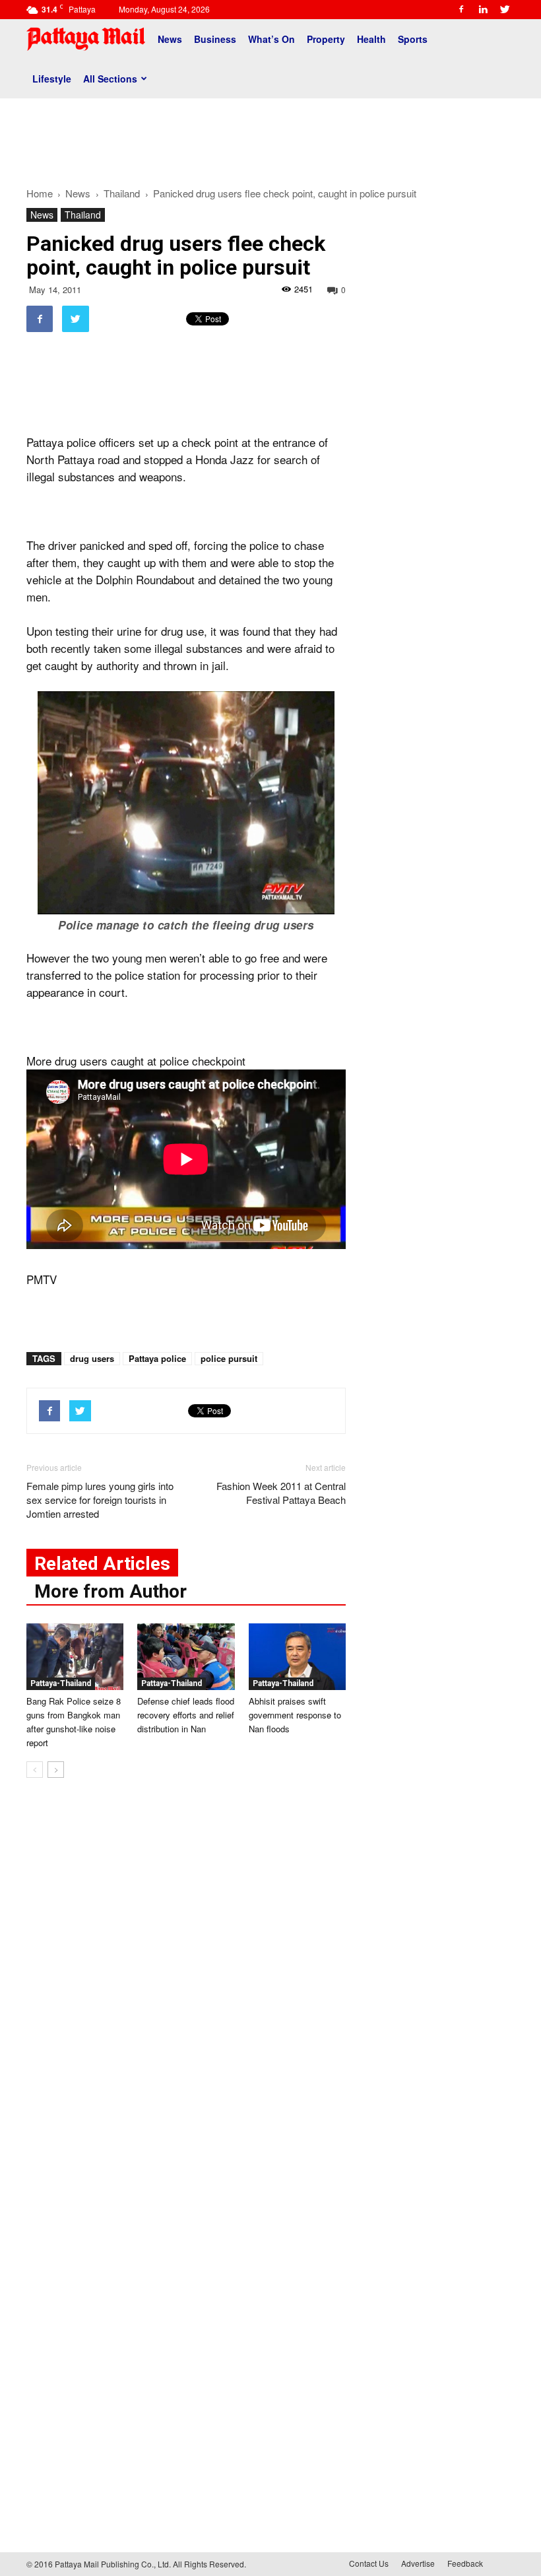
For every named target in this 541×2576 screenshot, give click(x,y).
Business (215, 39)
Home (40, 193)
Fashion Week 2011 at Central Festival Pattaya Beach (281, 1493)
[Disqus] (186, 1988)
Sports (413, 39)
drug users (92, 1358)
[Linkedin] (483, 9)
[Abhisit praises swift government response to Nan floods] (297, 1657)
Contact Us (369, 2563)
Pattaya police (157, 1358)
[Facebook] (461, 9)
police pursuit (229, 1358)
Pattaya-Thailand (61, 1683)
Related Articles (102, 1564)
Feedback (465, 2563)
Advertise (418, 2563)
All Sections (110, 79)
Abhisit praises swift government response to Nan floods (295, 1715)
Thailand (83, 215)
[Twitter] (505, 9)
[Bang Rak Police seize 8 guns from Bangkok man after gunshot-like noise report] (75, 1657)
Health (371, 39)
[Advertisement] (270, 137)
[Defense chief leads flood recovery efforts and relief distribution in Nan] (186, 1657)
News (170, 39)
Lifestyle (52, 79)
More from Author (111, 1591)
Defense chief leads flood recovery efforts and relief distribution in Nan (186, 1715)
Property (326, 39)
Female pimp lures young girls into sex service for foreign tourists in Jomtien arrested (100, 1500)
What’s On (271, 39)
